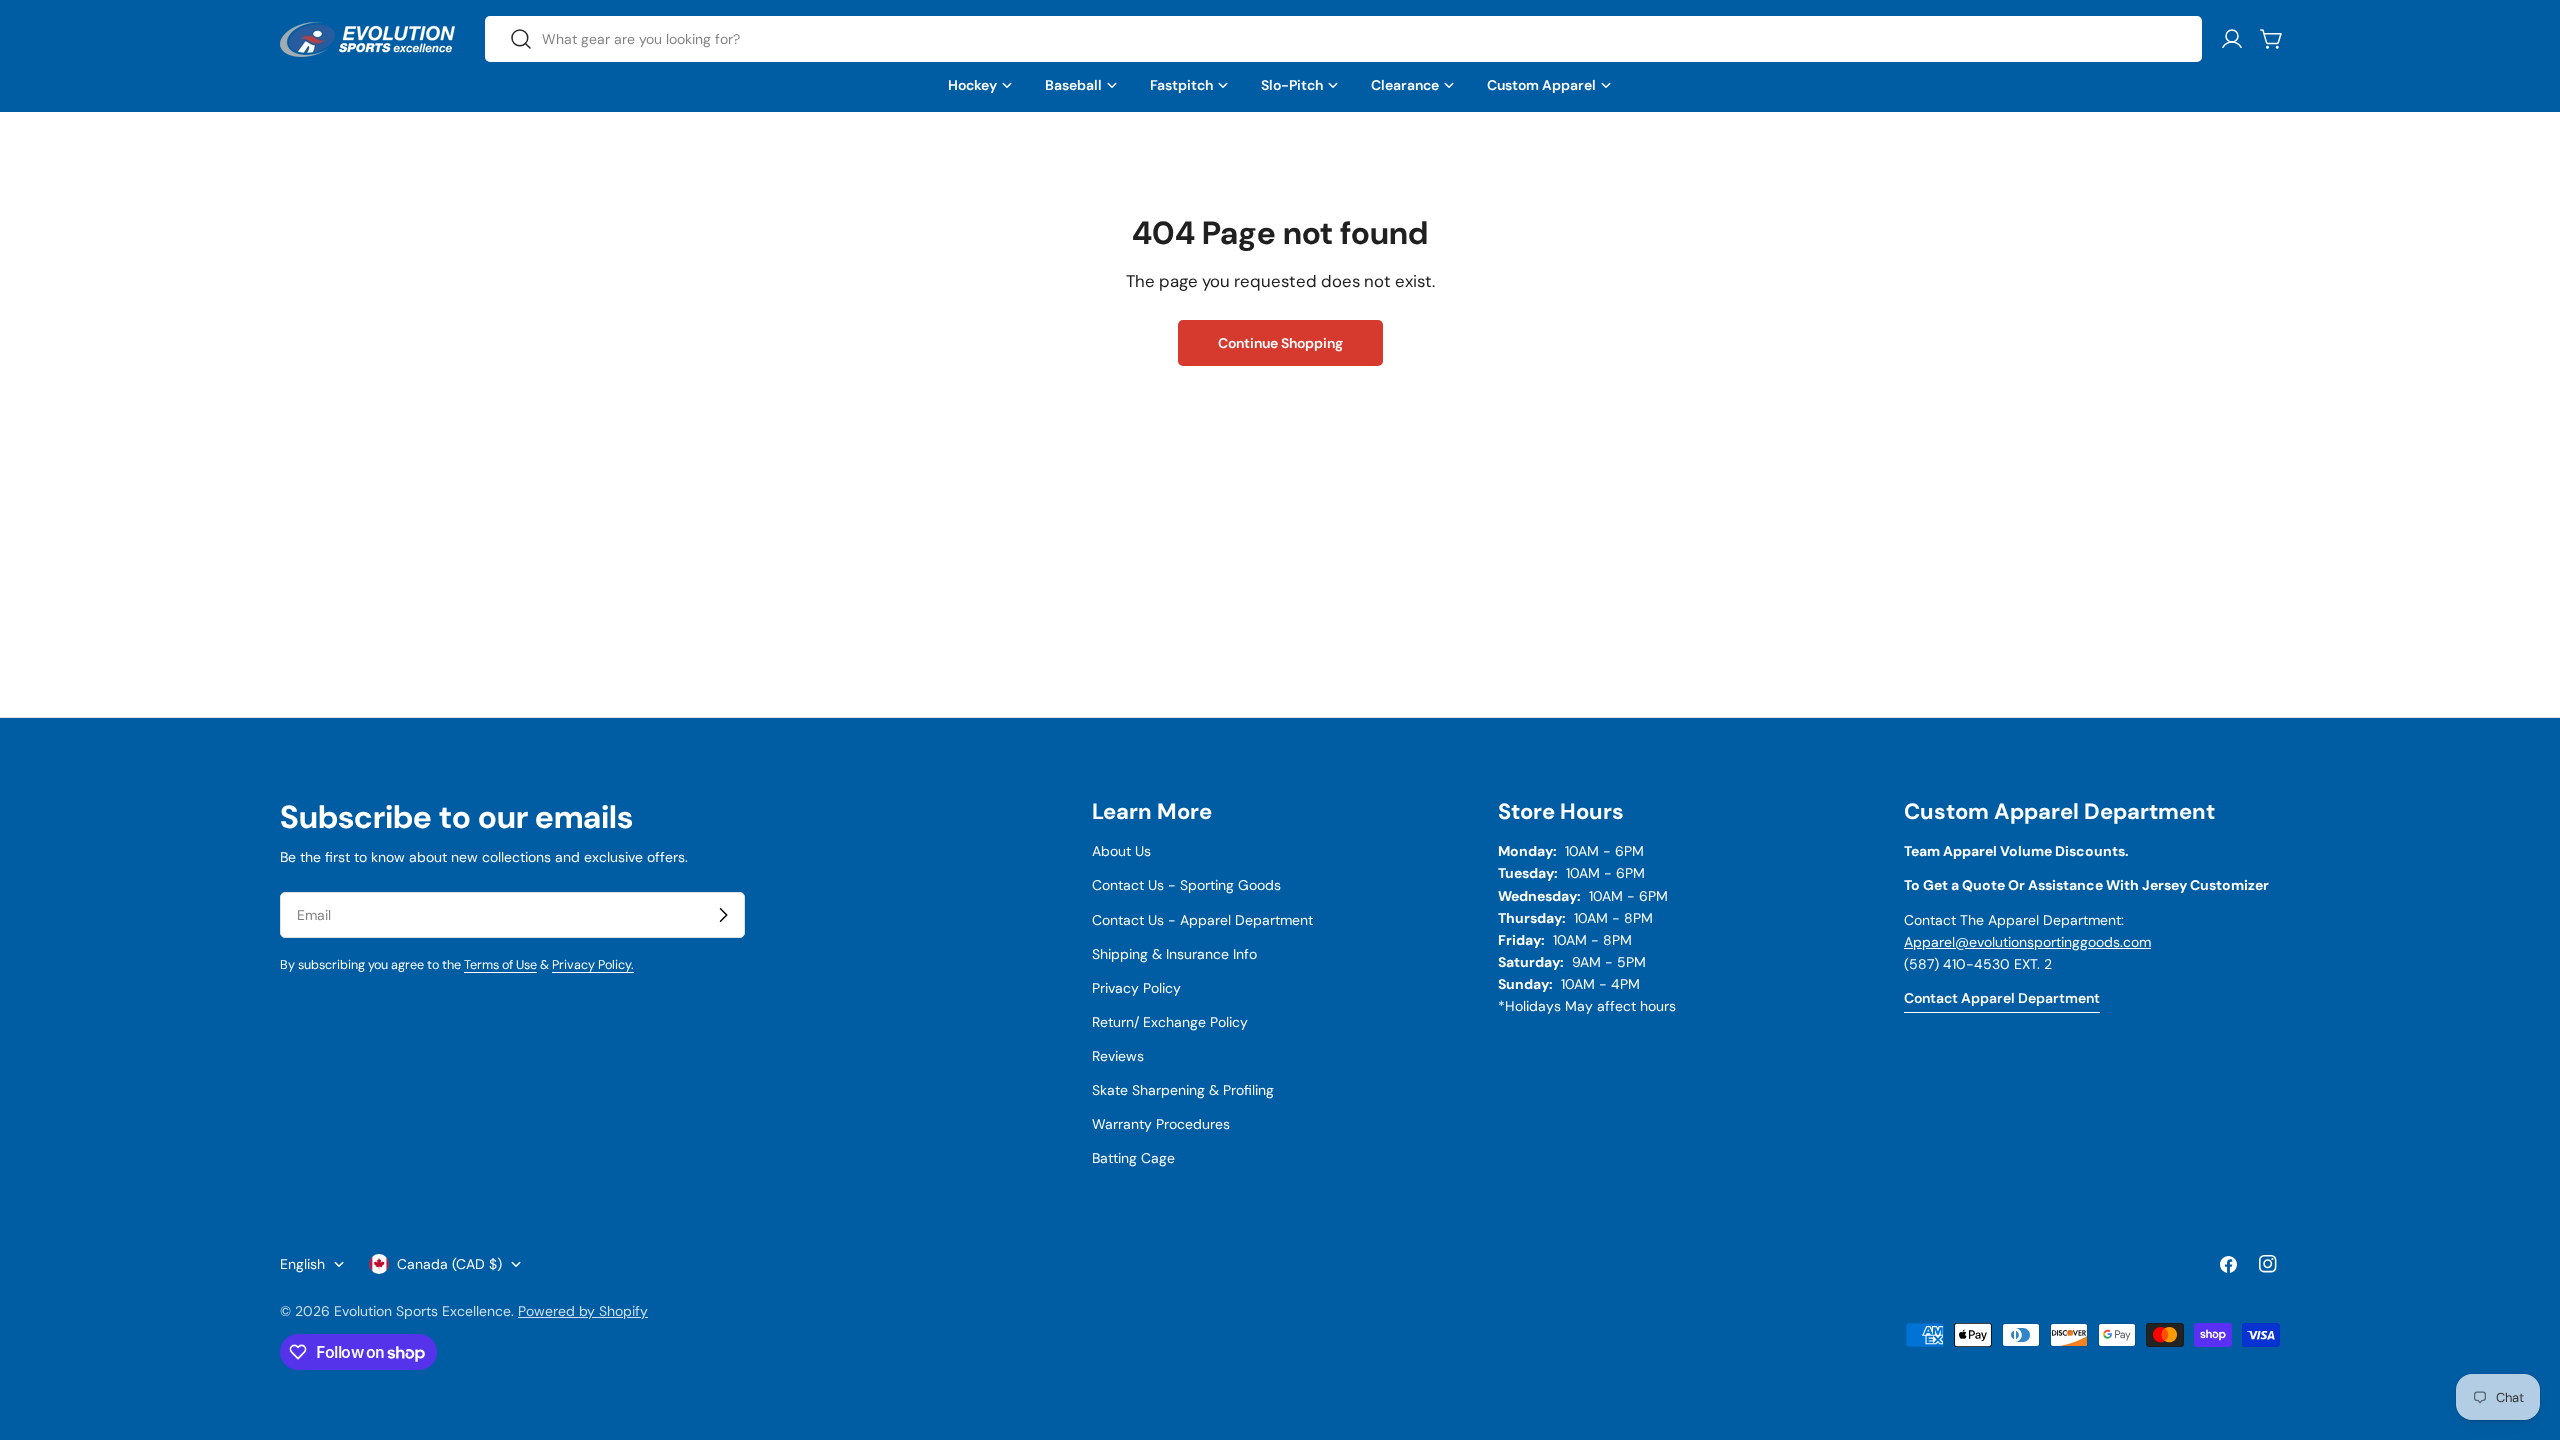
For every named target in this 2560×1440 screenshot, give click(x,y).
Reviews (1118, 1056)
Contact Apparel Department (2002, 998)
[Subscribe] (723, 915)
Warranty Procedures (1161, 1124)
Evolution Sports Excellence (422, 1311)
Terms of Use (500, 965)
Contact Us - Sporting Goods (1186, 885)
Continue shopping (1280, 343)
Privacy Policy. (593, 965)
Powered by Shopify (583, 1311)
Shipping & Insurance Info (1174, 954)
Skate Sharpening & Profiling (1183, 1090)
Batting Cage (1133, 1158)
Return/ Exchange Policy (1170, 1022)
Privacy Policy (1136, 988)
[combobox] (1343, 39)
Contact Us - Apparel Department (1202, 920)
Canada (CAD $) (449, 1264)
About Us (1121, 851)
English (302, 1264)
